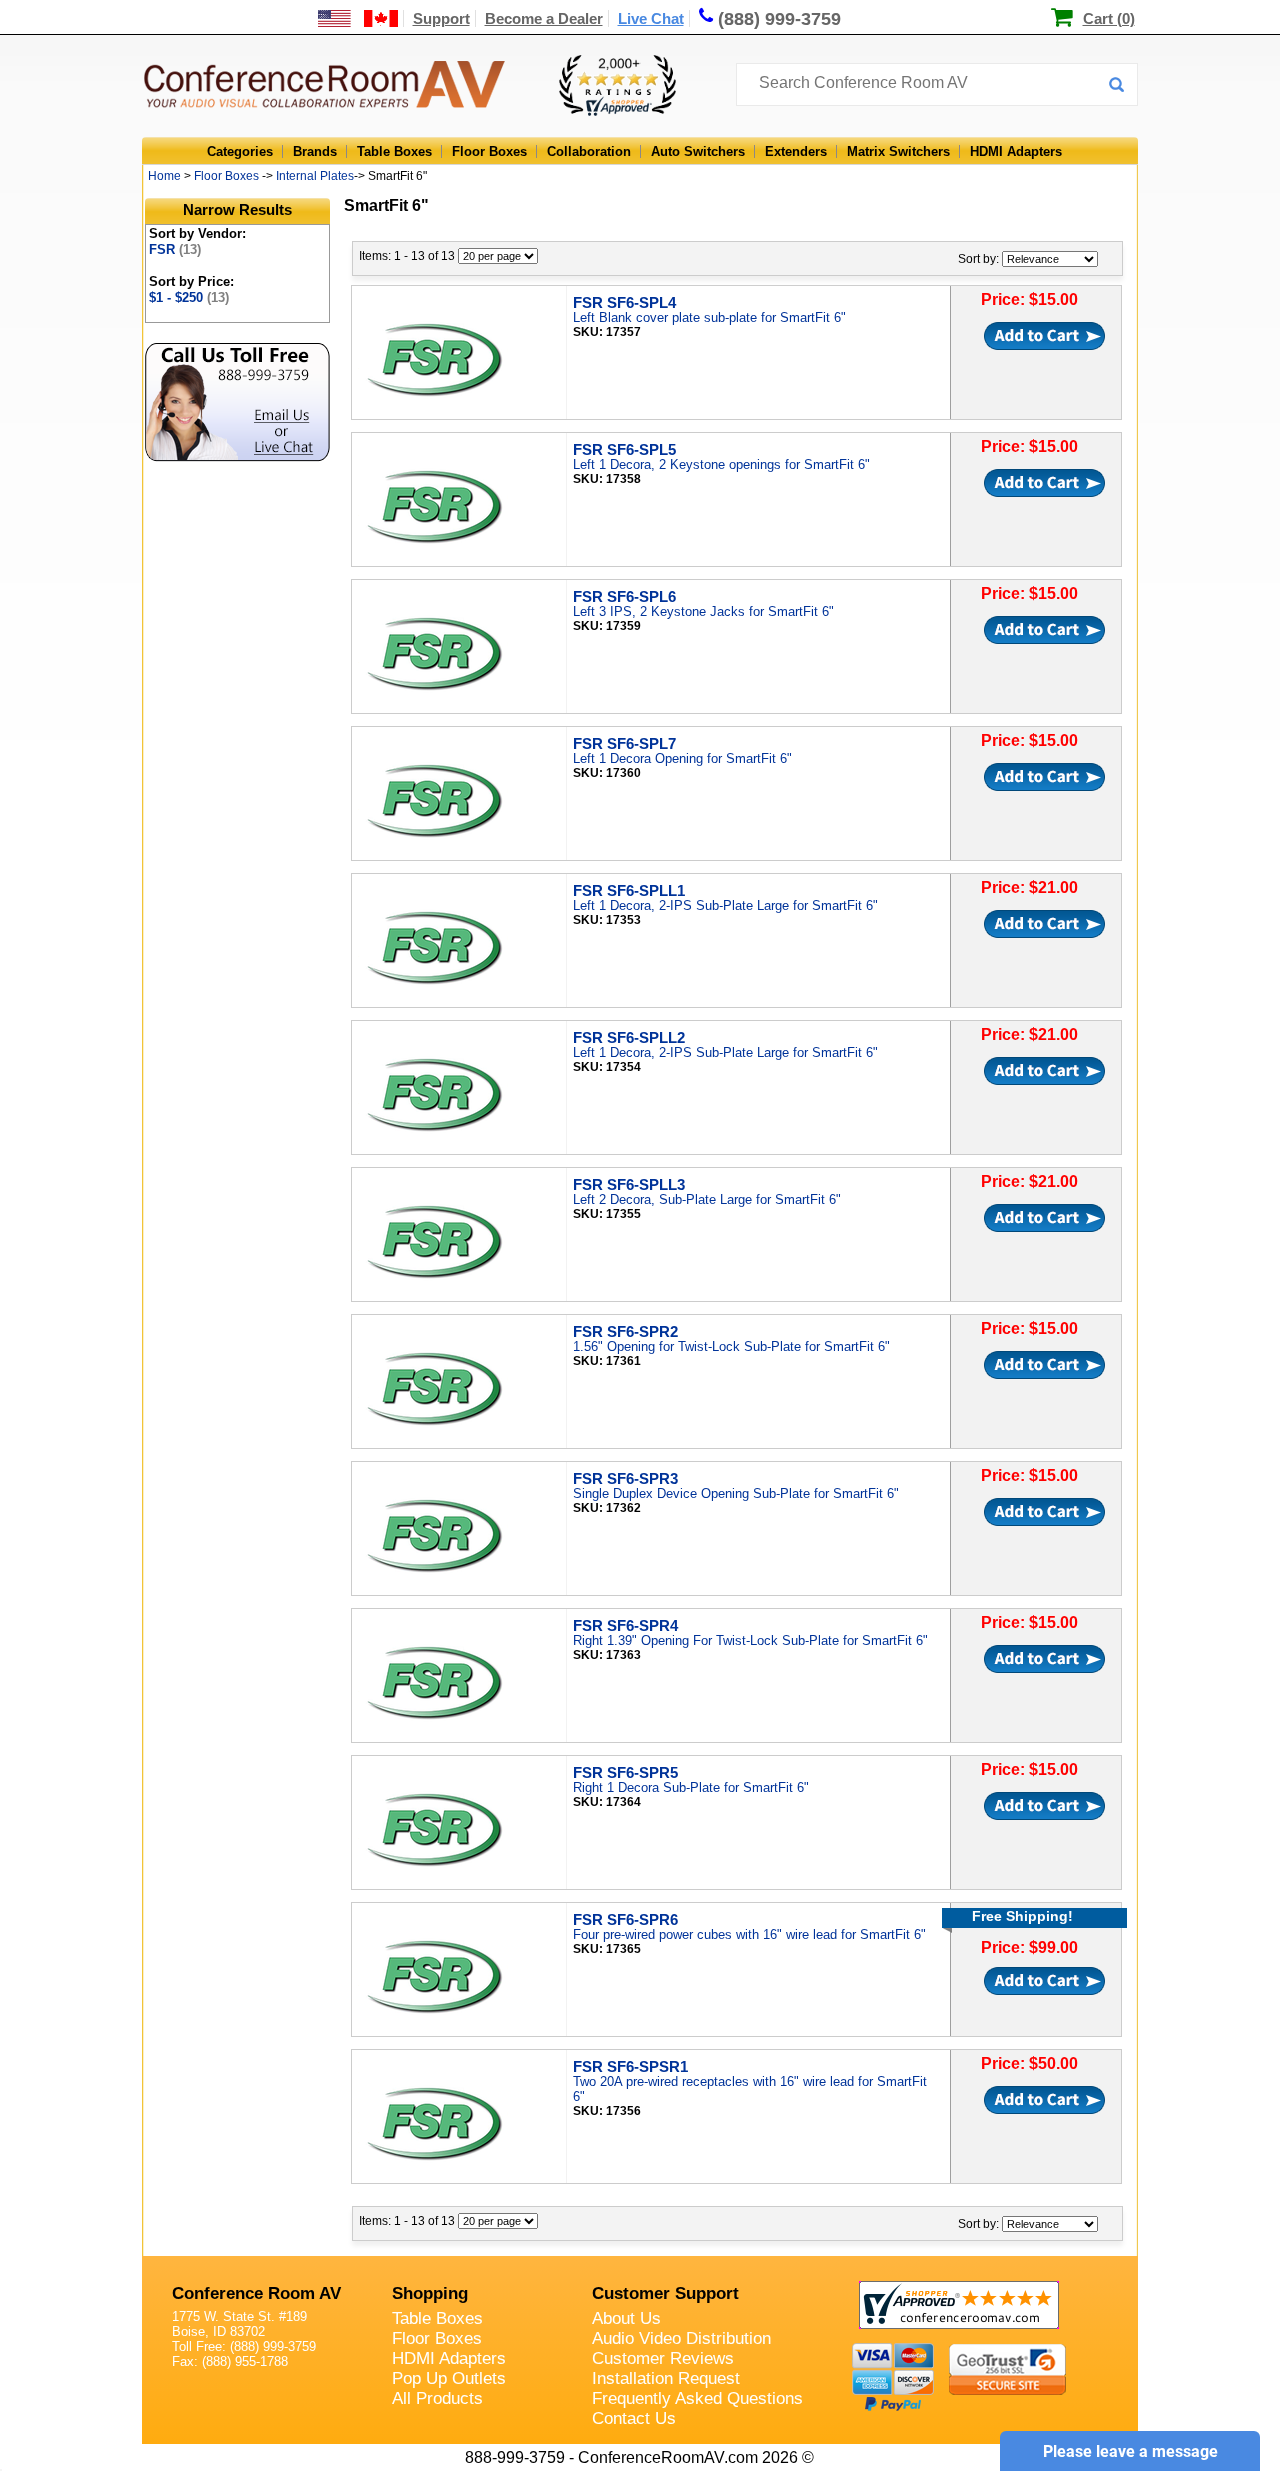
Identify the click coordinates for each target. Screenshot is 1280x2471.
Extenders (796, 151)
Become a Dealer (544, 18)
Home (164, 176)
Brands (315, 151)
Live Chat (651, 18)
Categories (240, 151)
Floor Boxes (489, 151)
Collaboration (589, 151)
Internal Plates (315, 176)
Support (441, 18)
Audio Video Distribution (681, 2338)
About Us (626, 2318)
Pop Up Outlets (449, 2378)
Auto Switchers (698, 151)
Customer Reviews (663, 2358)
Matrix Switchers (898, 151)
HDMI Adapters (1016, 151)
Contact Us (634, 2418)
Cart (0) (1109, 18)
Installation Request (666, 2378)
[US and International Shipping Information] (358, 18)
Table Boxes (394, 151)
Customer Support (665, 2293)
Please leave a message (1130, 2451)
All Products (437, 2398)
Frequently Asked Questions (697, 2398)
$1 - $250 (189, 297)
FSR (175, 249)
